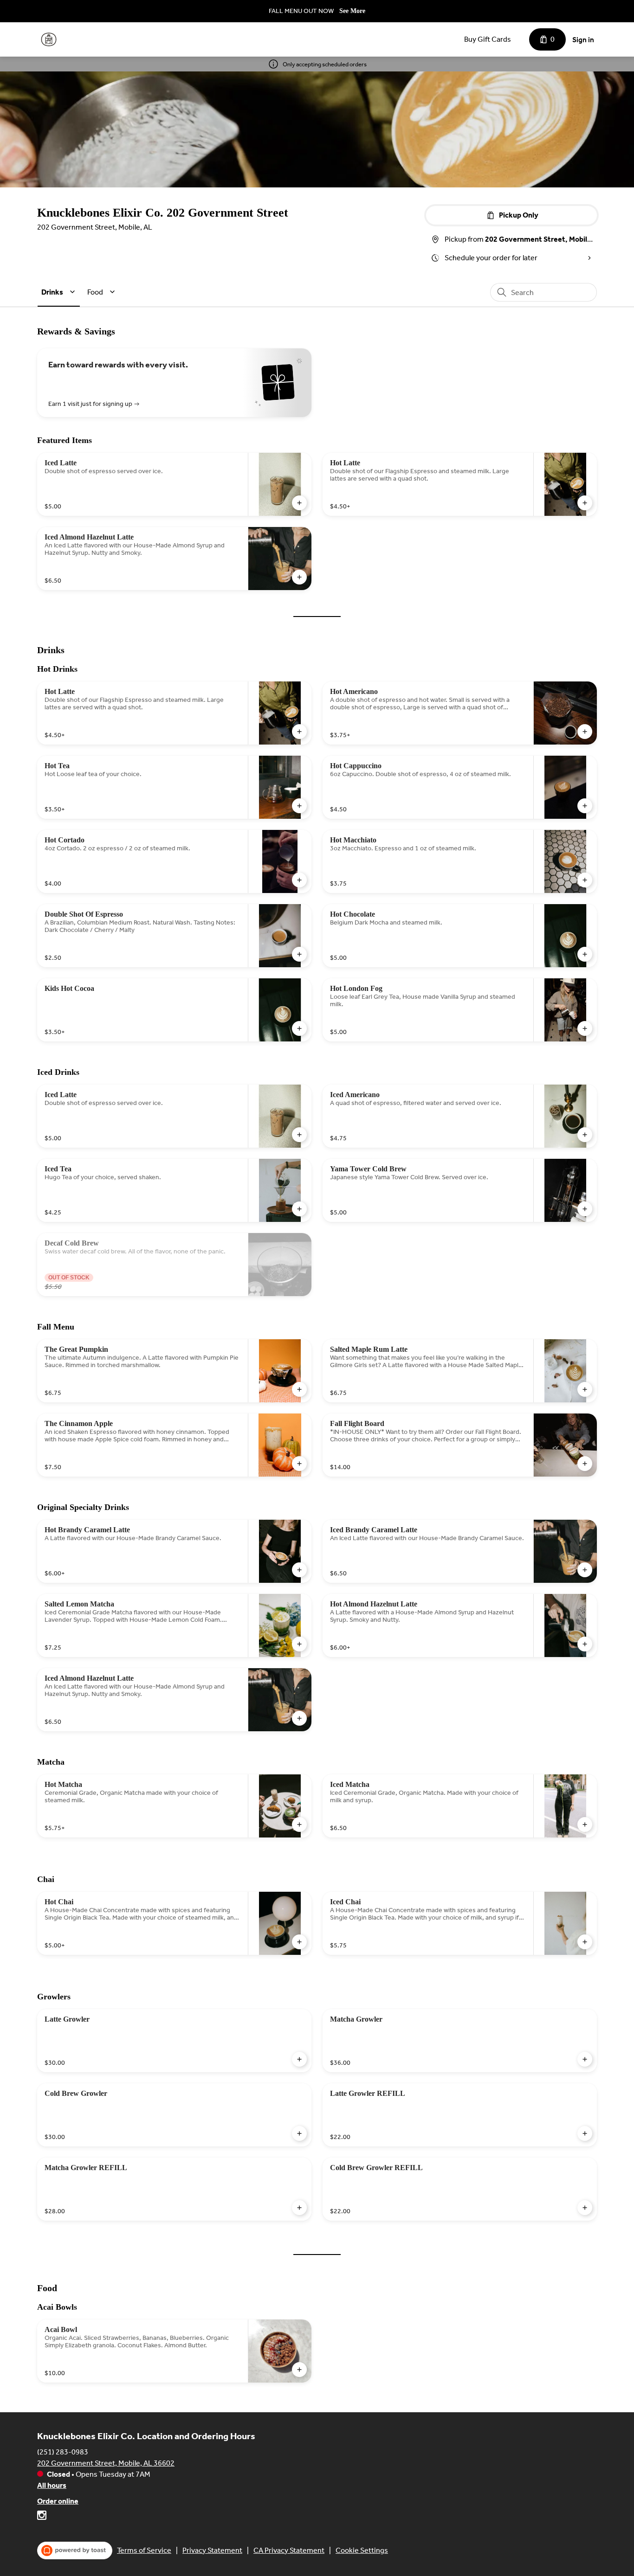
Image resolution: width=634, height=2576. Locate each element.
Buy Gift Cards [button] (488, 39)
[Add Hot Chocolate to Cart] (585, 954)
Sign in (583, 40)
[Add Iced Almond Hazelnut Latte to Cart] (299, 577)
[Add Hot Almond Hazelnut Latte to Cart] (585, 1644)
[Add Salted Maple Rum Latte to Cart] (585, 1389)
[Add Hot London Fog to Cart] (585, 1028)
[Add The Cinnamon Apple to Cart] (299, 1464)
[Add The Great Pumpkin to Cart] (299, 1389)
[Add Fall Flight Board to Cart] (585, 1464)
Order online (58, 2501)
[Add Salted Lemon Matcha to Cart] (299, 1644)
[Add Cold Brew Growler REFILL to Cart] (585, 2208)
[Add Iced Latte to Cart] (299, 503)
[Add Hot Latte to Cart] (585, 503)
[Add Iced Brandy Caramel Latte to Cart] (585, 1570)
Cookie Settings (362, 2550)
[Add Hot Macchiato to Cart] (585, 880)
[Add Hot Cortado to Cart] (299, 880)
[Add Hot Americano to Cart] (585, 732)
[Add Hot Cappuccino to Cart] (585, 806)
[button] (60, 292)
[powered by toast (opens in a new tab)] (75, 2550)
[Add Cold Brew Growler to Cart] (299, 2133)
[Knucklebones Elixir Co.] (49, 39)
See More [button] (352, 11)
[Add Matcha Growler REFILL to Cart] (299, 2208)
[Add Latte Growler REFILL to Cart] (585, 2133)
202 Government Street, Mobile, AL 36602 (106, 2463)
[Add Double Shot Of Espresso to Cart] (299, 954)
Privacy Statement (212, 2550)
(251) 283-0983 (63, 2452)
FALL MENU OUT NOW (301, 11)
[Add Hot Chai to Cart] (299, 1942)
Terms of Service (144, 2550)
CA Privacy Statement (289, 2550)
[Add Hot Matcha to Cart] (299, 1824)
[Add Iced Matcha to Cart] (585, 1824)
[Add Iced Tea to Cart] (299, 1209)
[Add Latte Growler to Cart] (299, 2059)
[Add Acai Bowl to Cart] (299, 2370)
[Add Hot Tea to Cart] (299, 806)
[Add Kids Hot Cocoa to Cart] (299, 1028)
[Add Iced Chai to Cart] (585, 1942)
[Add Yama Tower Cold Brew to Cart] (585, 1209)
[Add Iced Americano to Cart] (585, 1135)
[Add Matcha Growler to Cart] (585, 2059)
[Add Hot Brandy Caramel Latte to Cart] (299, 1570)
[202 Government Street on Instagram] (42, 2517)
